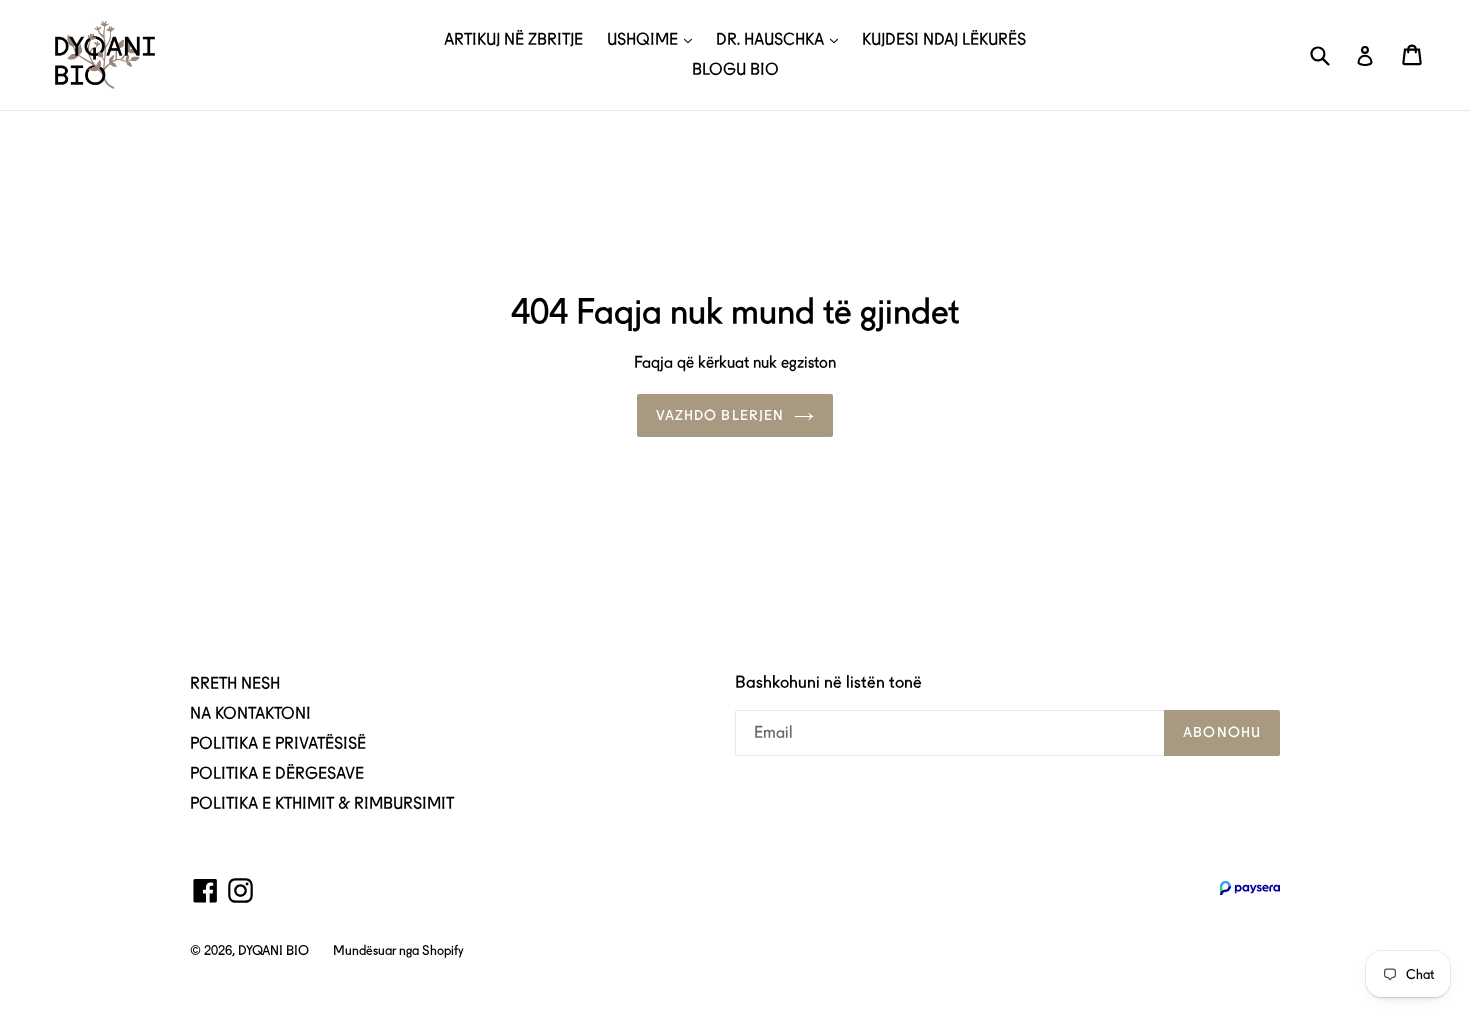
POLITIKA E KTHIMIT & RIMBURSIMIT (322, 803)
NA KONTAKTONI (250, 713)
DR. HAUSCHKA (772, 39)
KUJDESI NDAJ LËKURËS (944, 39)
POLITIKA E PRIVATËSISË (278, 743)
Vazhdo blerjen (720, 415)
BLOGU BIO (735, 69)
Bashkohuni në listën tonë (828, 682)
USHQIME (644, 39)
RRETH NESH (235, 683)
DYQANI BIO (273, 950)
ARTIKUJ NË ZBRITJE (513, 39)
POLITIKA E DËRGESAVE (277, 773)
